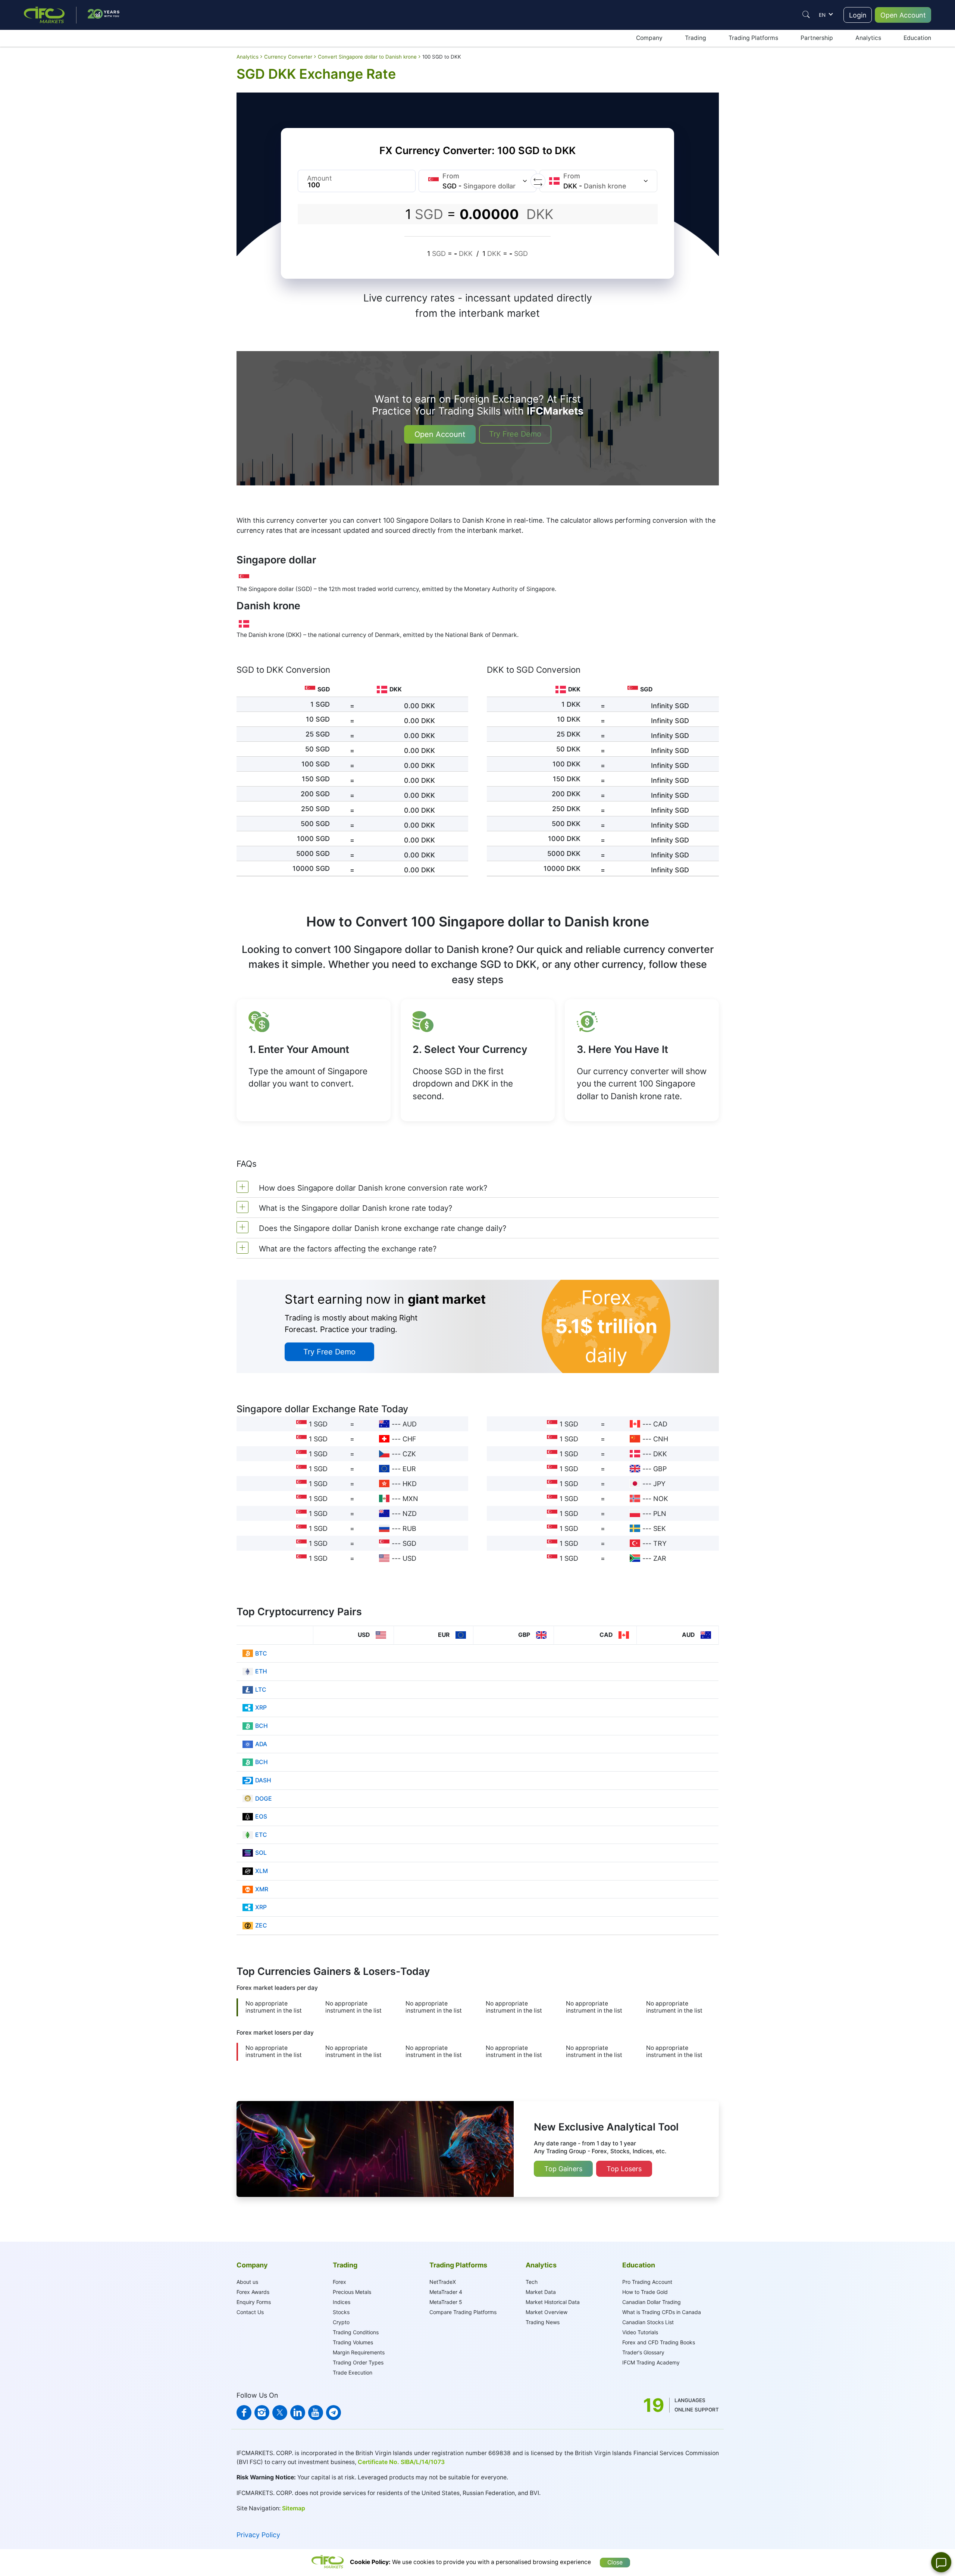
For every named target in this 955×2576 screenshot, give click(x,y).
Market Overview (547, 2312)
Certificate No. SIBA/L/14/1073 (401, 2462)
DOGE (264, 1799)
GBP (660, 1469)
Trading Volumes (353, 2342)
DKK (660, 1454)
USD (409, 1558)
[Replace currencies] (538, 181)
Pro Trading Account (647, 2282)
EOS (261, 1817)
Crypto (341, 2322)
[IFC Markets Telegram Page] (334, 2413)
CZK (409, 1454)
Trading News (543, 2322)
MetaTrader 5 (446, 2302)
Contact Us (250, 2312)
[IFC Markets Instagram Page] (262, 2413)
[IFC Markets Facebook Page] (244, 2413)
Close (615, 2562)
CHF (409, 1439)
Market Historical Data (553, 2302)
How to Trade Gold (645, 2292)
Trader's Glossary (643, 2352)
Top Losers (624, 2169)
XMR (262, 1889)
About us (247, 2282)
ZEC (261, 1925)
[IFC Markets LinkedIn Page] (298, 2413)
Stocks (341, 2312)
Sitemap (294, 2508)
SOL (261, 1853)
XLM (262, 1871)
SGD (409, 1543)
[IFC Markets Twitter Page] (280, 2413)
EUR (409, 1469)
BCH (262, 1726)
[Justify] (806, 15)
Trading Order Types (358, 2362)
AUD (410, 1424)
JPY (659, 1484)
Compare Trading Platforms (463, 2312)
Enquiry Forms (254, 2302)
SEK (660, 1528)
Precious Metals (352, 2292)
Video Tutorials (640, 2332)
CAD (660, 1424)
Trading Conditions (356, 2332)
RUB (409, 1528)
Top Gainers (563, 2169)
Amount (320, 178)
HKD (410, 1484)
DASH (263, 1780)
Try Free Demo (515, 434)
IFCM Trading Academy (651, 2362)
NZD (410, 1514)
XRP (261, 1708)
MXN (410, 1499)
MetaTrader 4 (446, 2292)
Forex (339, 2282)
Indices (342, 2302)
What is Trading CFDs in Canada (662, 2312)
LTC (261, 1690)
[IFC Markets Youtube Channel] (316, 2413)
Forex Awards (253, 2292)
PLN (660, 1514)
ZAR (660, 1558)
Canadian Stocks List (648, 2322)
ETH (261, 1671)
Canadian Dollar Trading (652, 2302)
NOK (661, 1499)
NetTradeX (443, 2282)
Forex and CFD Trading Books (659, 2342)
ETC (261, 1835)
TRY (660, 1543)
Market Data (541, 2292)
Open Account (903, 15)
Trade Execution (353, 2372)
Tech (532, 2282)
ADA (261, 1744)
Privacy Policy (258, 2535)
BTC (261, 1653)
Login (858, 15)
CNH (661, 1439)
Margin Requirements (359, 2352)
